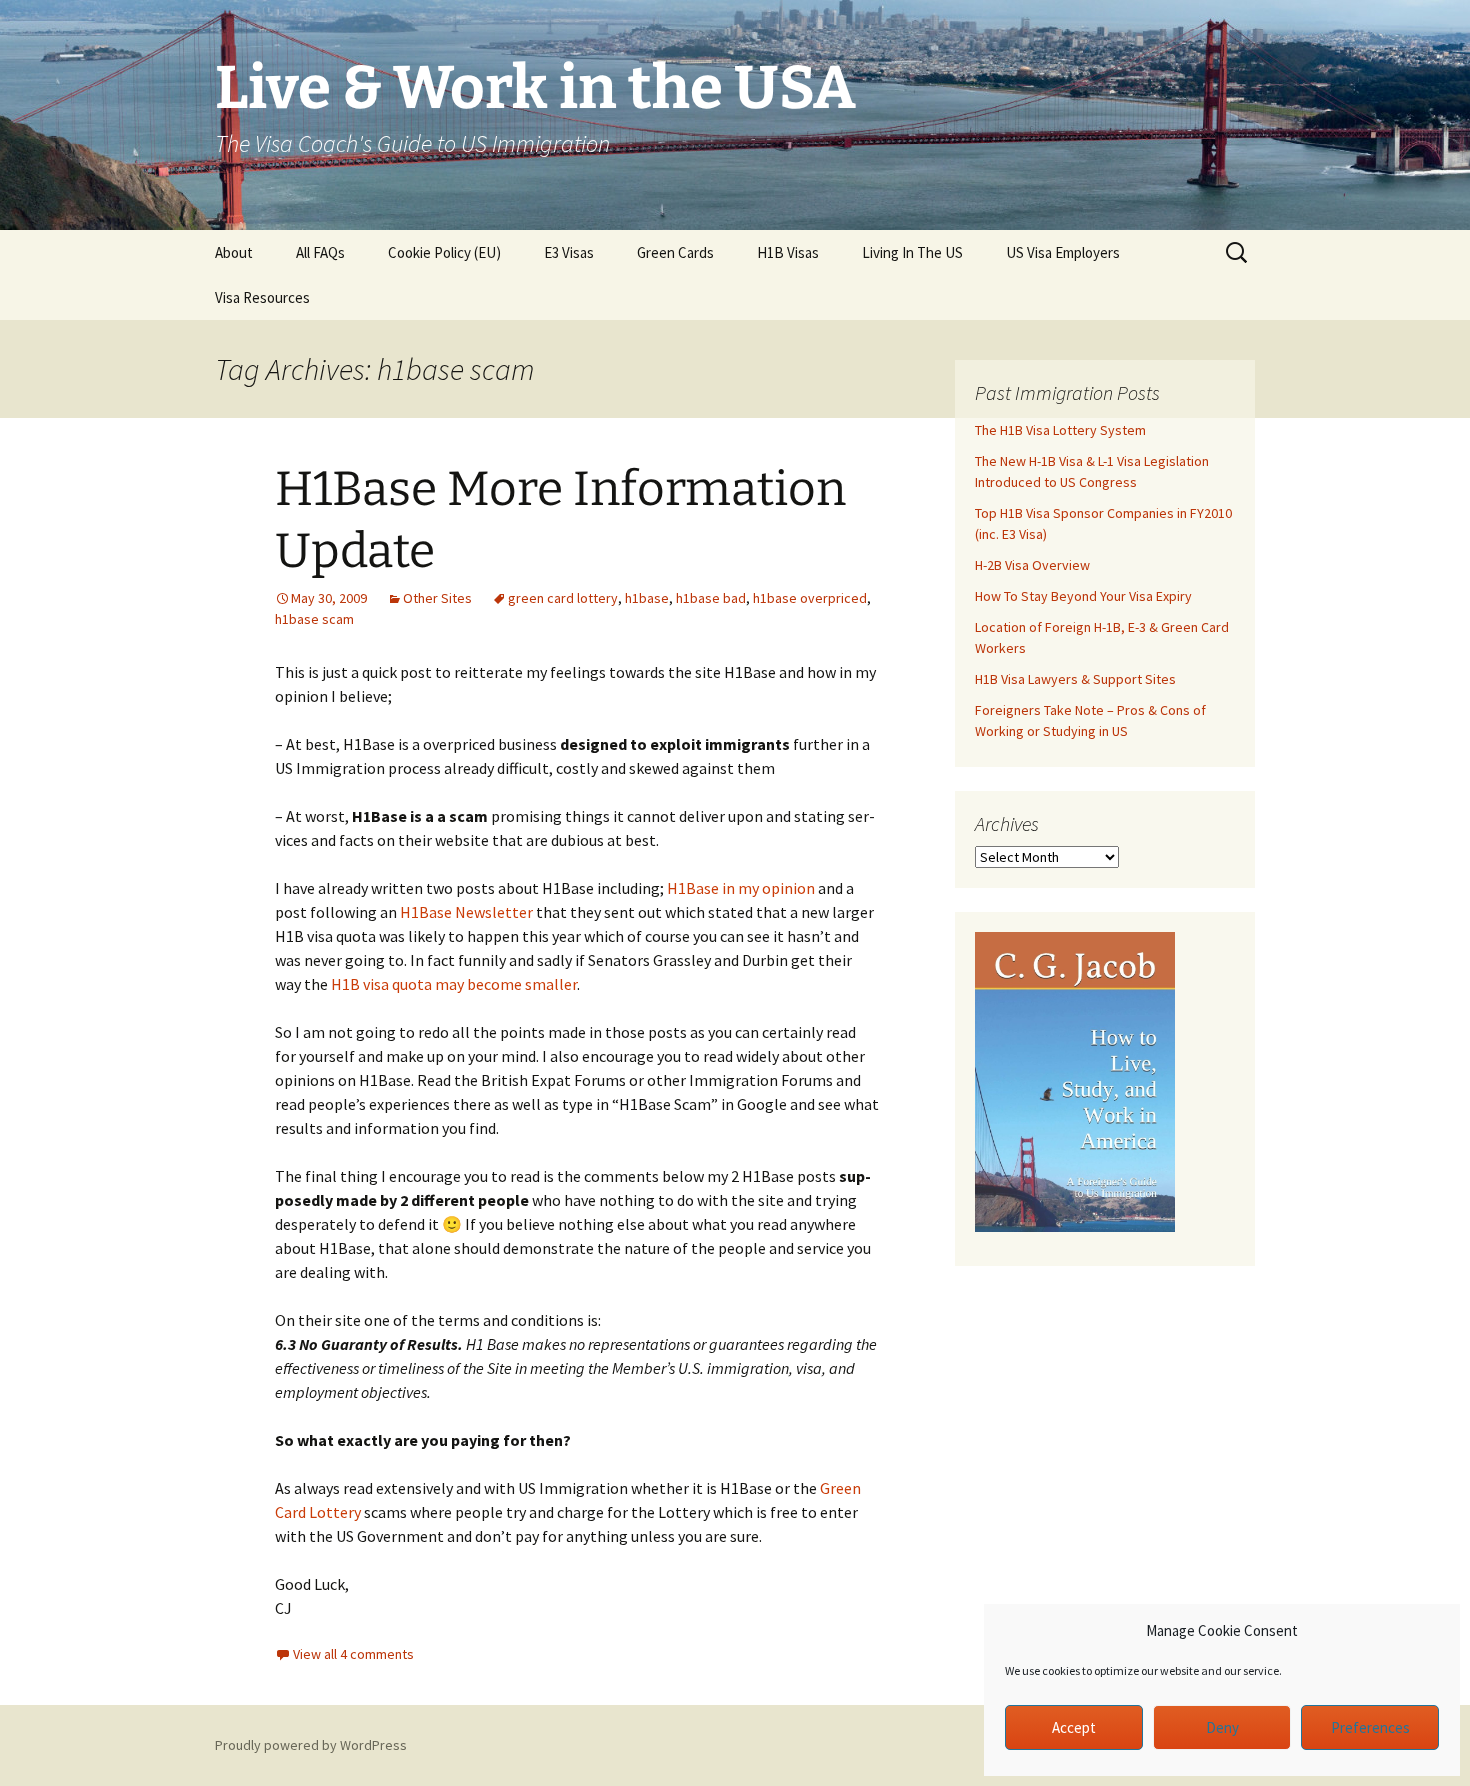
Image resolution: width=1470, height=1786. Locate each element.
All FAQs (320, 252)
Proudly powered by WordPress (311, 1745)
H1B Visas (788, 252)
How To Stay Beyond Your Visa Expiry (1083, 596)
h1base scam (314, 619)
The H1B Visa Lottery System (1060, 430)
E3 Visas (569, 252)
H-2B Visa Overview (1032, 565)
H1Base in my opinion (741, 888)
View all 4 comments (353, 1654)
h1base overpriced (810, 598)
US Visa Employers (1063, 252)
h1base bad (711, 598)
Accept (1074, 1727)
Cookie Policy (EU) (444, 252)
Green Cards (675, 252)
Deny (1222, 1727)
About (234, 252)
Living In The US (912, 252)
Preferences (1370, 1727)
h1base (647, 598)
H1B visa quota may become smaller (454, 984)
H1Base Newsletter (466, 912)
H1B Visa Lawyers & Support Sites (1075, 679)
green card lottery (563, 598)
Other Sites (437, 598)
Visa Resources (262, 297)
